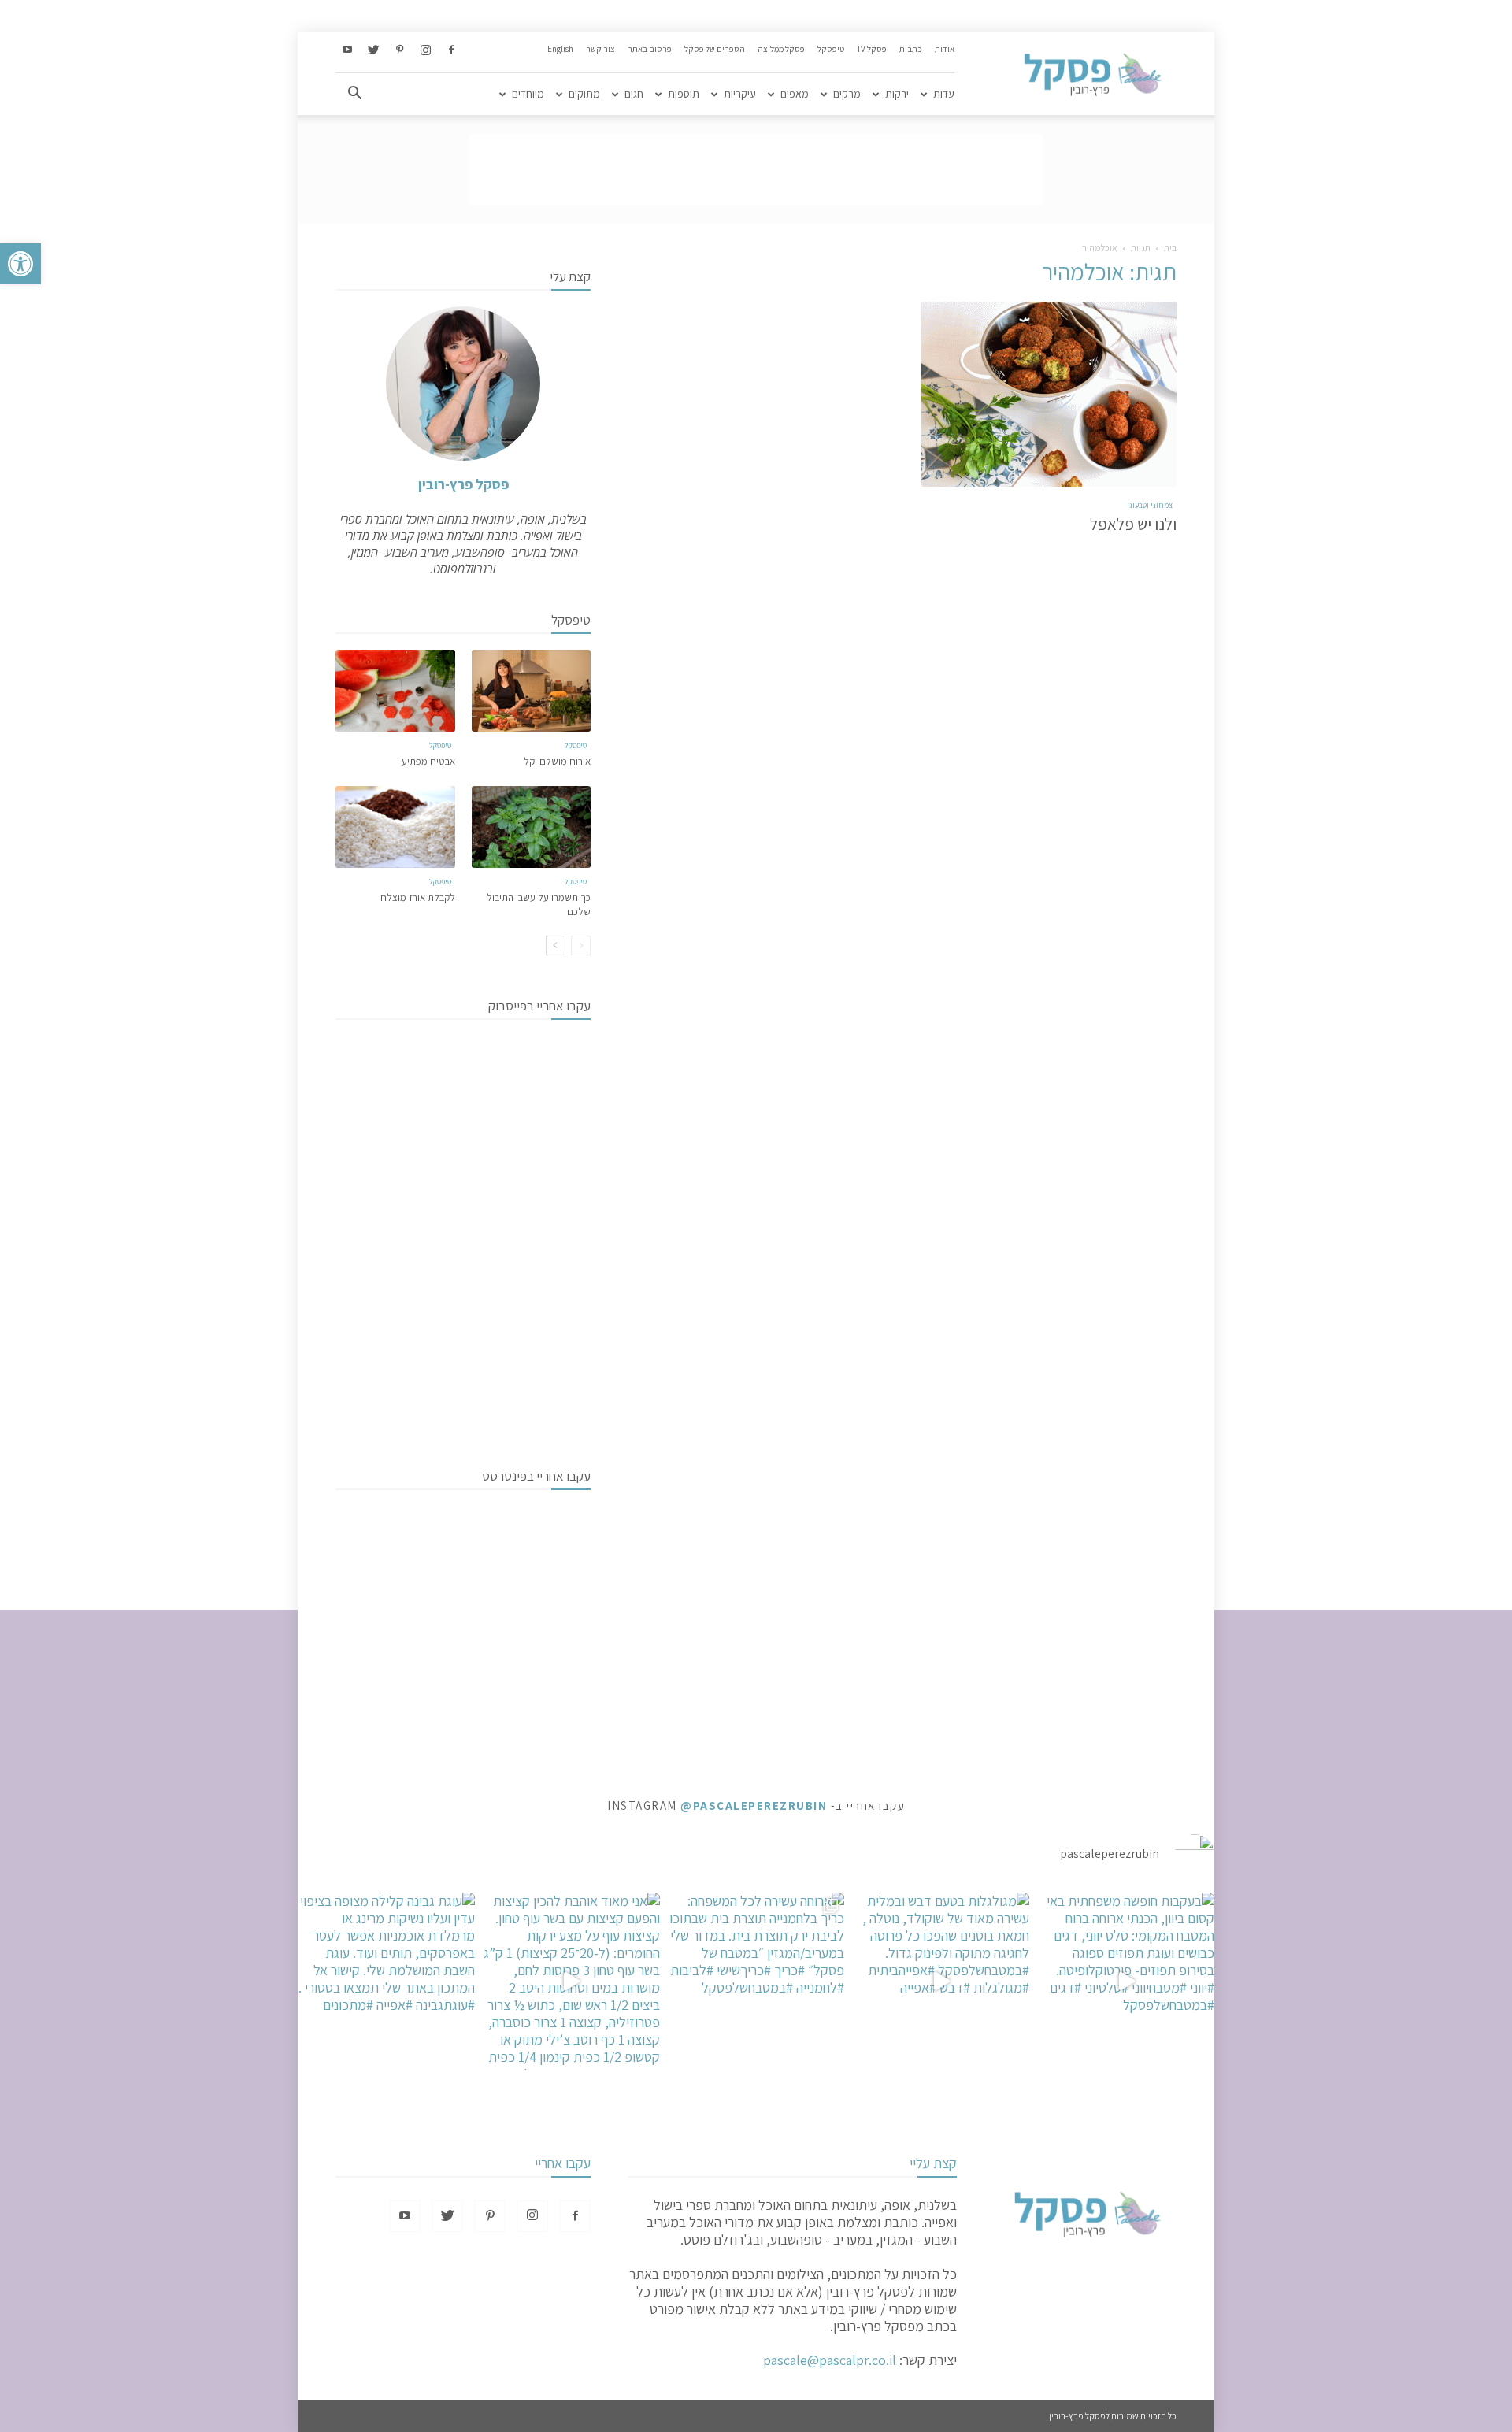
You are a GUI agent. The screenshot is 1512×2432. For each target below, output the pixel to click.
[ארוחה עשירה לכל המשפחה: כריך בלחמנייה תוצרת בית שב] (756, 1981)
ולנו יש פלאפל (1133, 524)
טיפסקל (831, 49)
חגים (634, 94)
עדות (944, 94)
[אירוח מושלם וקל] (532, 691)
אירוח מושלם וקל (557, 761)
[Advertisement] (756, 169)
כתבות (911, 49)
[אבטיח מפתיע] (395, 691)
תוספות (684, 94)
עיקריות (740, 94)
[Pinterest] (399, 50)
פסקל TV (872, 49)
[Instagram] (425, 50)
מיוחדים (528, 94)
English (560, 49)
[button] (20, 264)
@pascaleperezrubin (754, 1805)
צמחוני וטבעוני (1150, 505)
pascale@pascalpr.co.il (830, 2360)
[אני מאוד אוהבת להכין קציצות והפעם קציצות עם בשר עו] (571, 1981)
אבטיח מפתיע (428, 761)
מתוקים (584, 94)
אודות (945, 49)
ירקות (897, 94)
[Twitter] (373, 50)
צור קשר (600, 49)
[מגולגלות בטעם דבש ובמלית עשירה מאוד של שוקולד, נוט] (941, 1981)
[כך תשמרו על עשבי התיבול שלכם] (532, 827)
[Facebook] (451, 50)
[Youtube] (347, 50)
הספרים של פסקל (715, 49)
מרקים (847, 94)
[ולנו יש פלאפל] (1049, 394)
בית (1170, 248)
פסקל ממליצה (781, 49)
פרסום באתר (650, 49)
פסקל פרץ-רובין (463, 484)
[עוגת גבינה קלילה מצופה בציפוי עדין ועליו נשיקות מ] (386, 1981)
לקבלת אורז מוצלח (418, 897)
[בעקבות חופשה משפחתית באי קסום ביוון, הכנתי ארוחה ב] (1126, 1981)
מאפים (795, 94)
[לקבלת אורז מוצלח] (395, 827)
